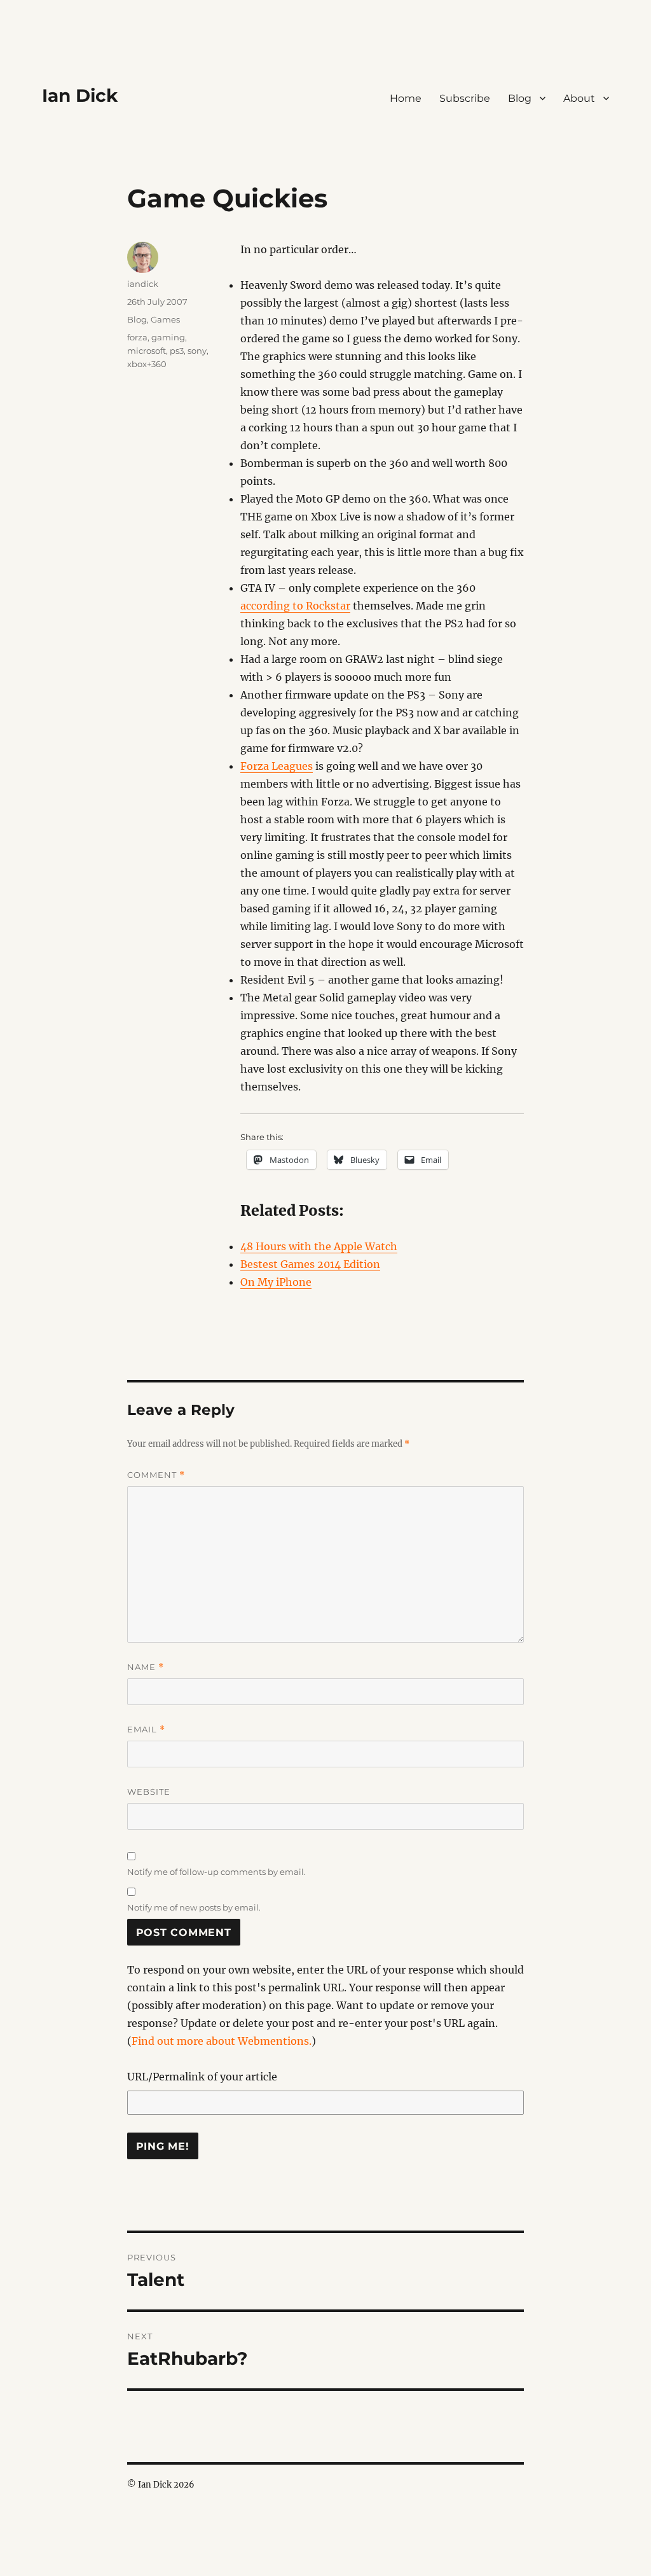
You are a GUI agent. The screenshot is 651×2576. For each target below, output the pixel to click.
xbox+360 (147, 364)
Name (146, 1667)
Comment (156, 1475)
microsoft (147, 351)
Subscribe (465, 98)
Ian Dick (80, 95)
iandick (143, 284)
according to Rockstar (295, 606)
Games (165, 319)
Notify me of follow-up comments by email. (216, 1872)
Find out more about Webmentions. (222, 2041)
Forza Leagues (277, 766)
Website (149, 1792)
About (579, 98)
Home (406, 98)
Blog (520, 98)
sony (197, 351)
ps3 (177, 351)
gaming (168, 337)
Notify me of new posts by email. (194, 1907)
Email (146, 1730)
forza (137, 337)
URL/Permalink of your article (202, 2077)
